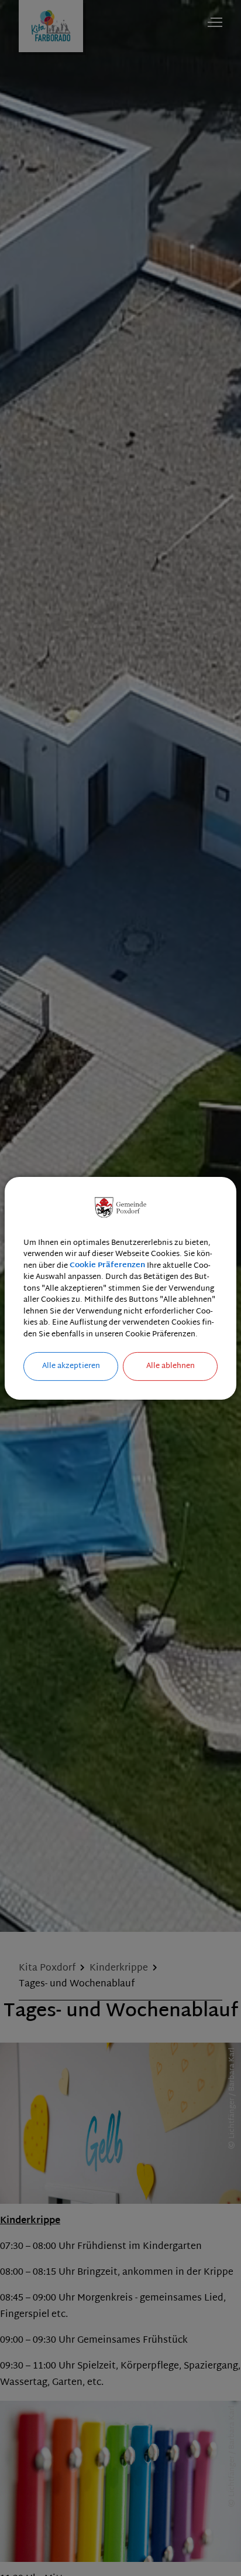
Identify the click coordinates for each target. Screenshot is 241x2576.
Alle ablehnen (171, 1366)
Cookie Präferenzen (107, 1265)
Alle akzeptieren (71, 1366)
